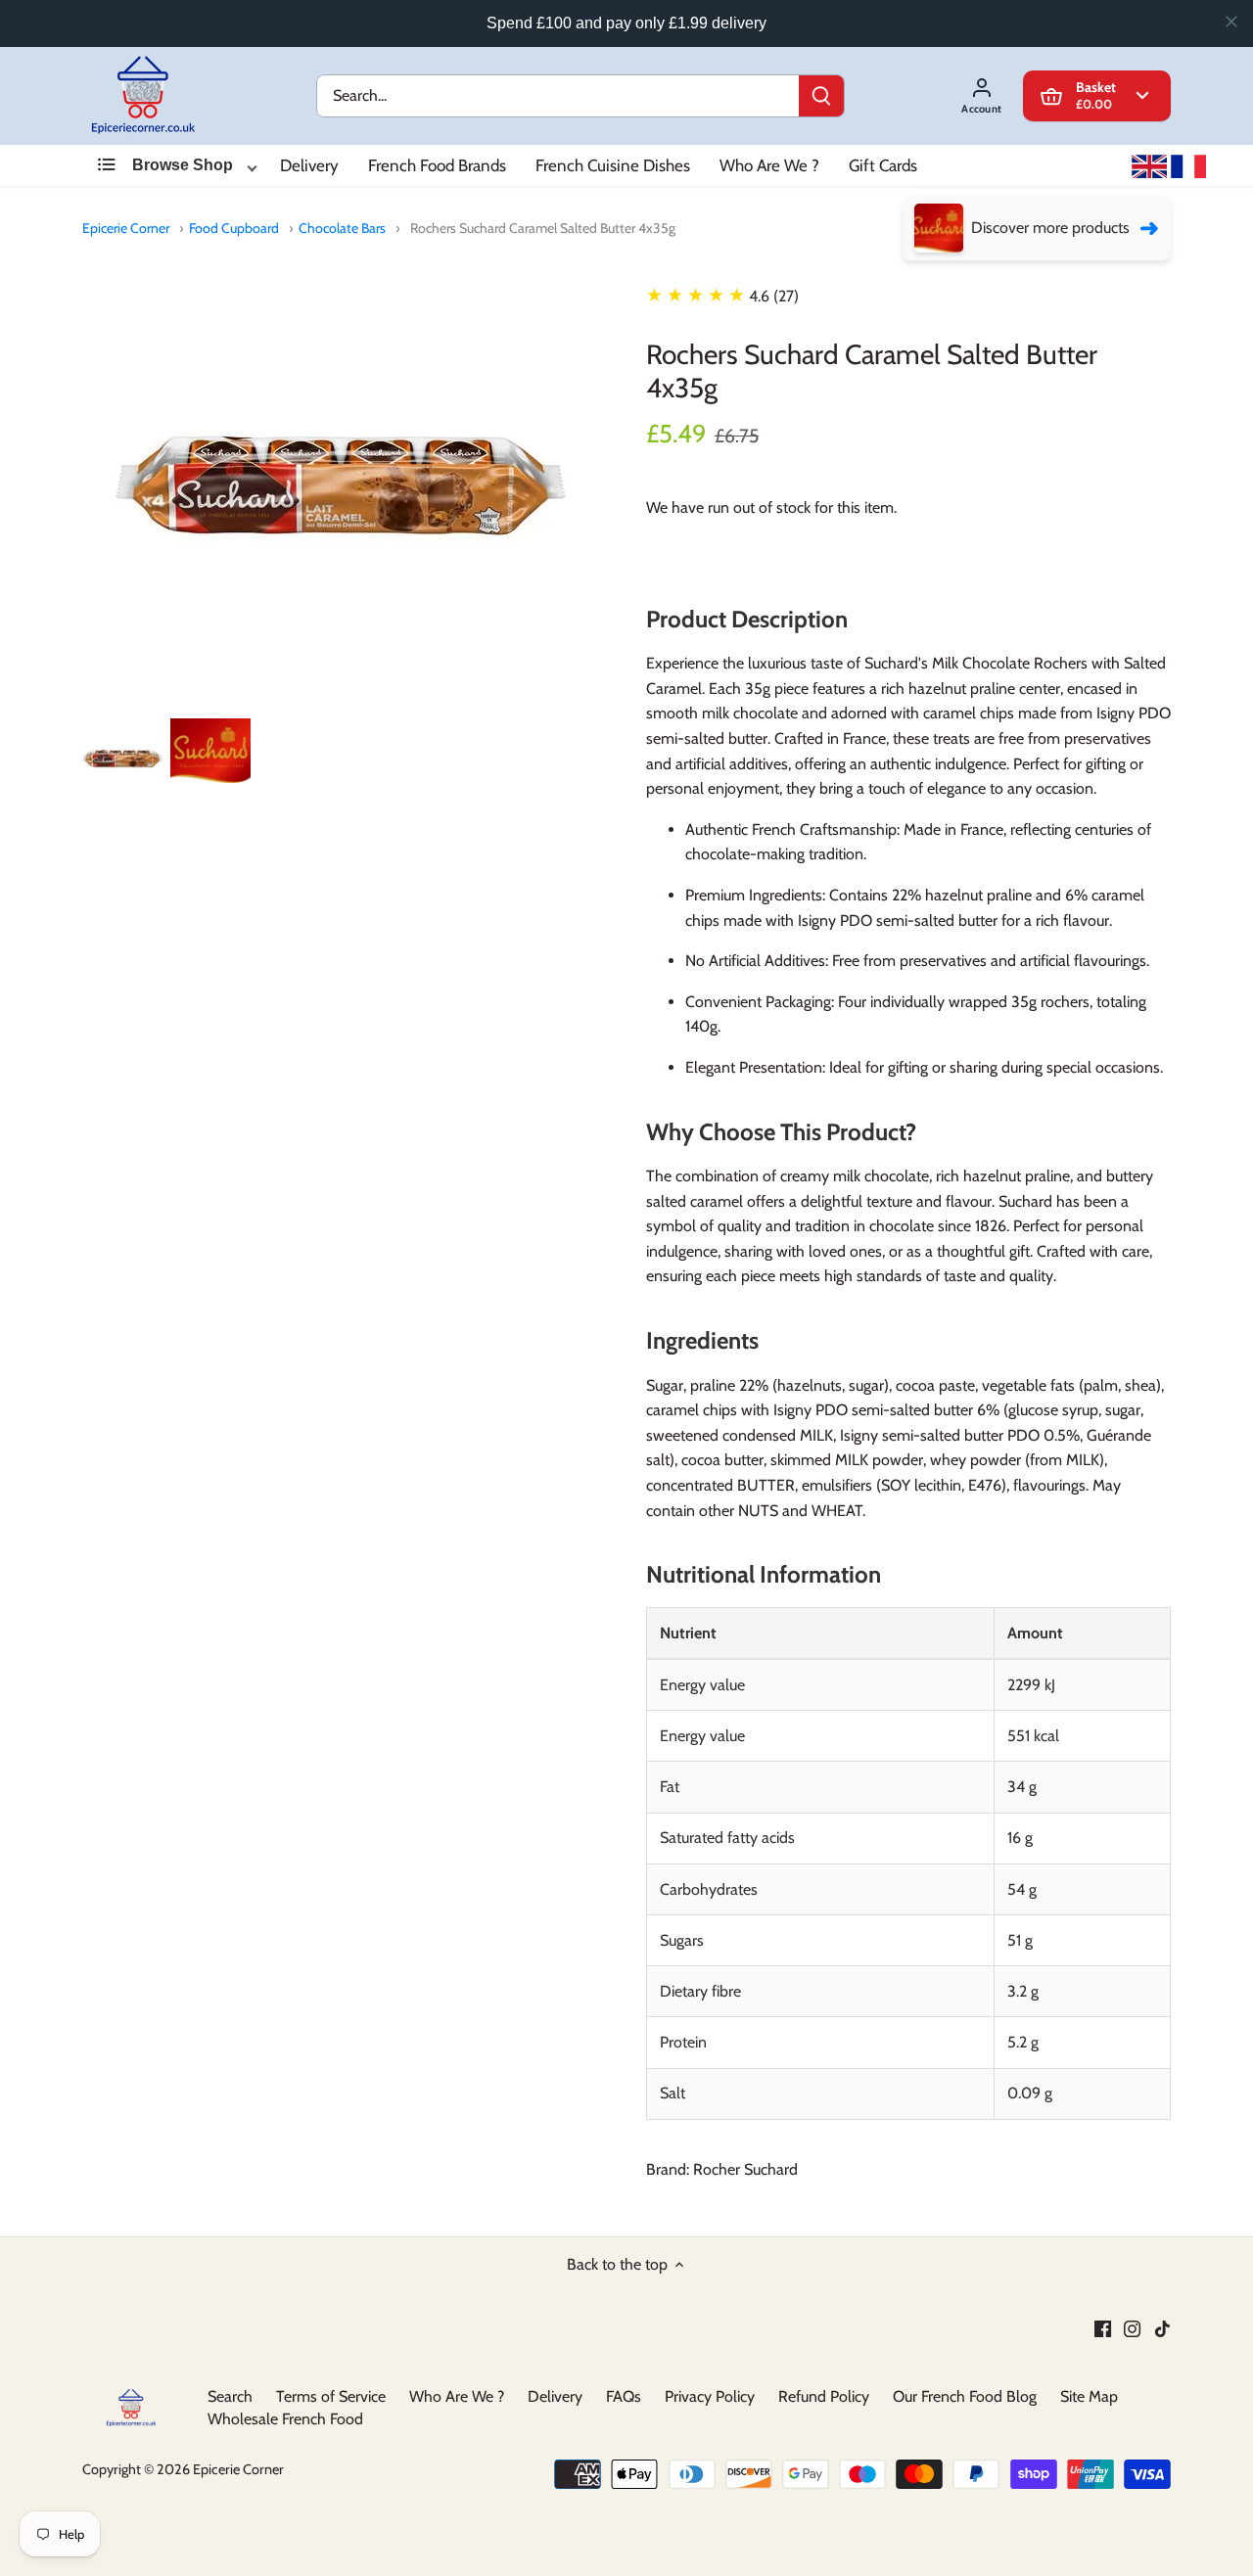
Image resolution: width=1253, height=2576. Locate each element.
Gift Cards (883, 165)
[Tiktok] (1162, 2327)
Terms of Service (331, 2396)
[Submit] (821, 96)
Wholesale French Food (285, 2418)
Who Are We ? (769, 165)
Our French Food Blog (965, 2396)
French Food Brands (437, 165)
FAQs (624, 2396)
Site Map (1089, 2396)
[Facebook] (1103, 2327)
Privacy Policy (710, 2396)
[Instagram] (1132, 2327)
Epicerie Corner (126, 228)
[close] (1231, 22)
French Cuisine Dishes (613, 165)
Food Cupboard (234, 228)
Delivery (309, 165)
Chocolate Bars (342, 228)
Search (230, 2396)
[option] (122, 759)
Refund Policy (824, 2396)
